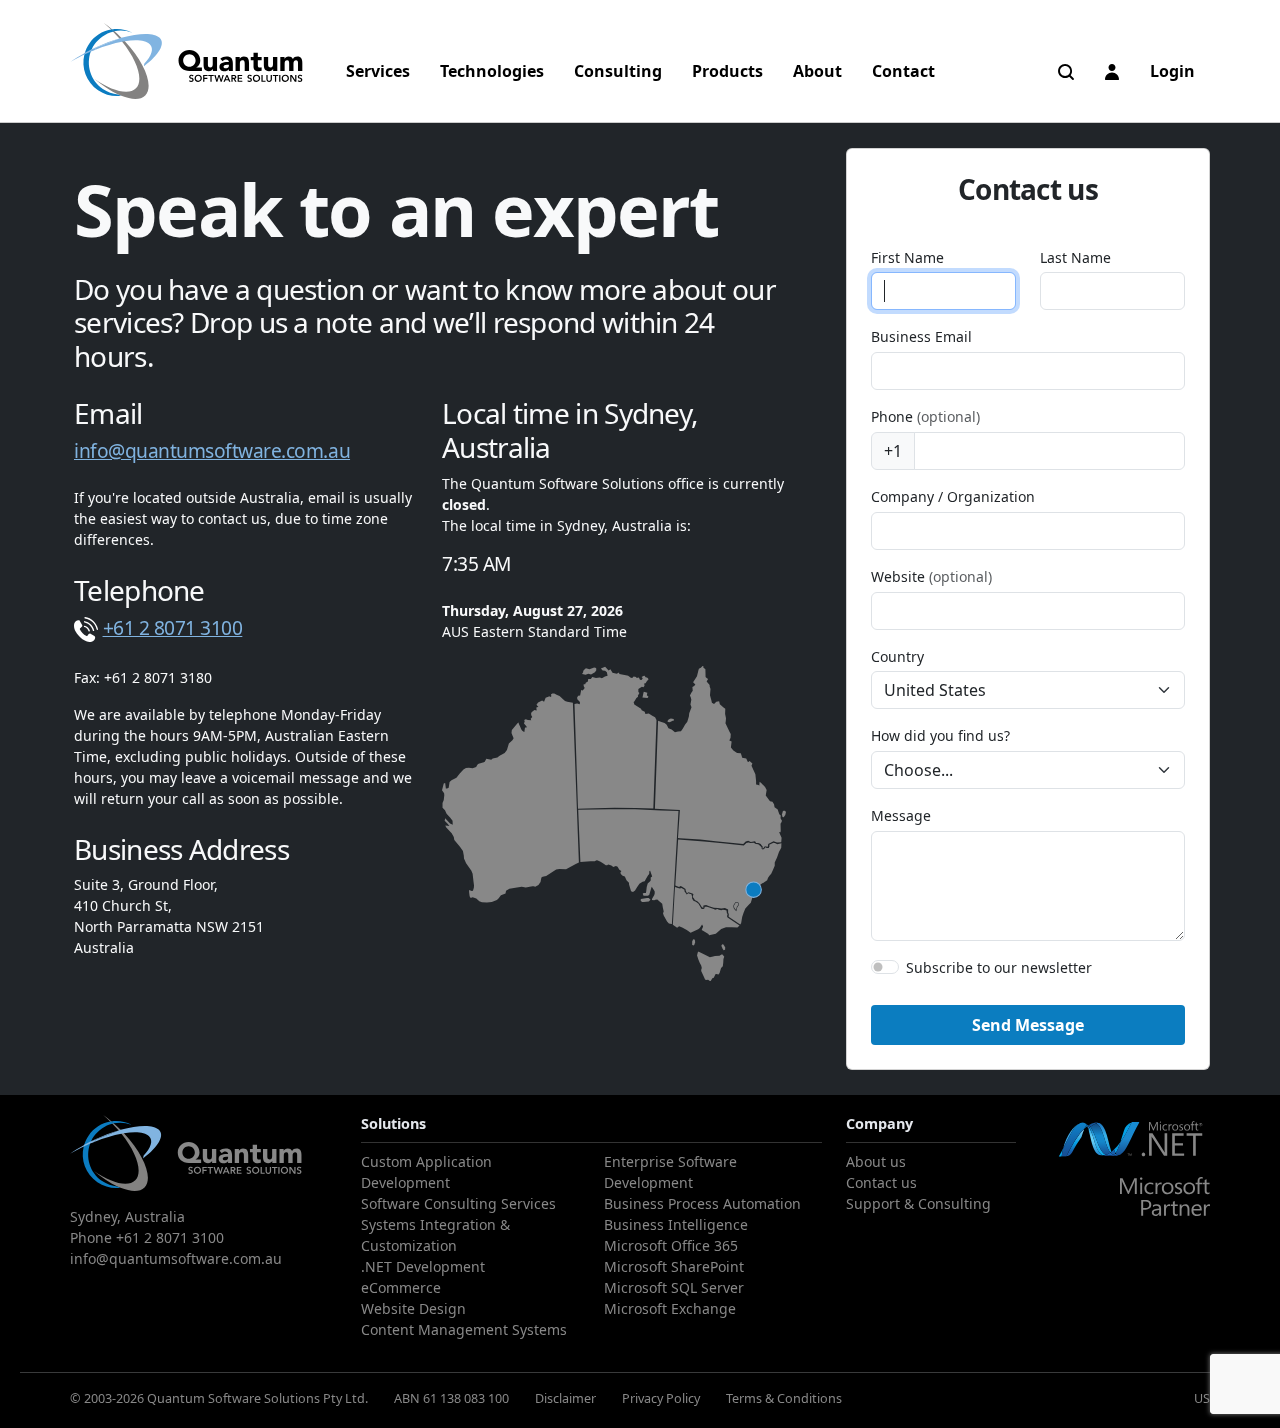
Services (378, 71)
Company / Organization (953, 496)
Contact (903, 71)
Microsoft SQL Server (674, 1287)
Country (897, 656)
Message (901, 815)
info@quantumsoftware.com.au (212, 450)
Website (931, 576)
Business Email (921, 336)
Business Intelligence (676, 1224)
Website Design (413, 1308)
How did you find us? (940, 735)
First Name (907, 257)
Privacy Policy (661, 1398)
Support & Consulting (918, 1203)
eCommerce (401, 1287)
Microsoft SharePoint (674, 1266)
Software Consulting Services (458, 1203)
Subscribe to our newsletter (999, 967)
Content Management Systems (464, 1329)
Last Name (1075, 257)
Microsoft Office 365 (671, 1245)
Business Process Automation (702, 1203)
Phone (925, 416)
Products (727, 71)
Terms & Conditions (784, 1398)
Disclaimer (565, 1398)
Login (1172, 71)
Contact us (881, 1182)
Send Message (1028, 1025)
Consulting (618, 71)
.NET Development (423, 1266)
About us (876, 1161)
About (817, 71)
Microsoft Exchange (670, 1308)
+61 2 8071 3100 (173, 627)
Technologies (492, 71)
